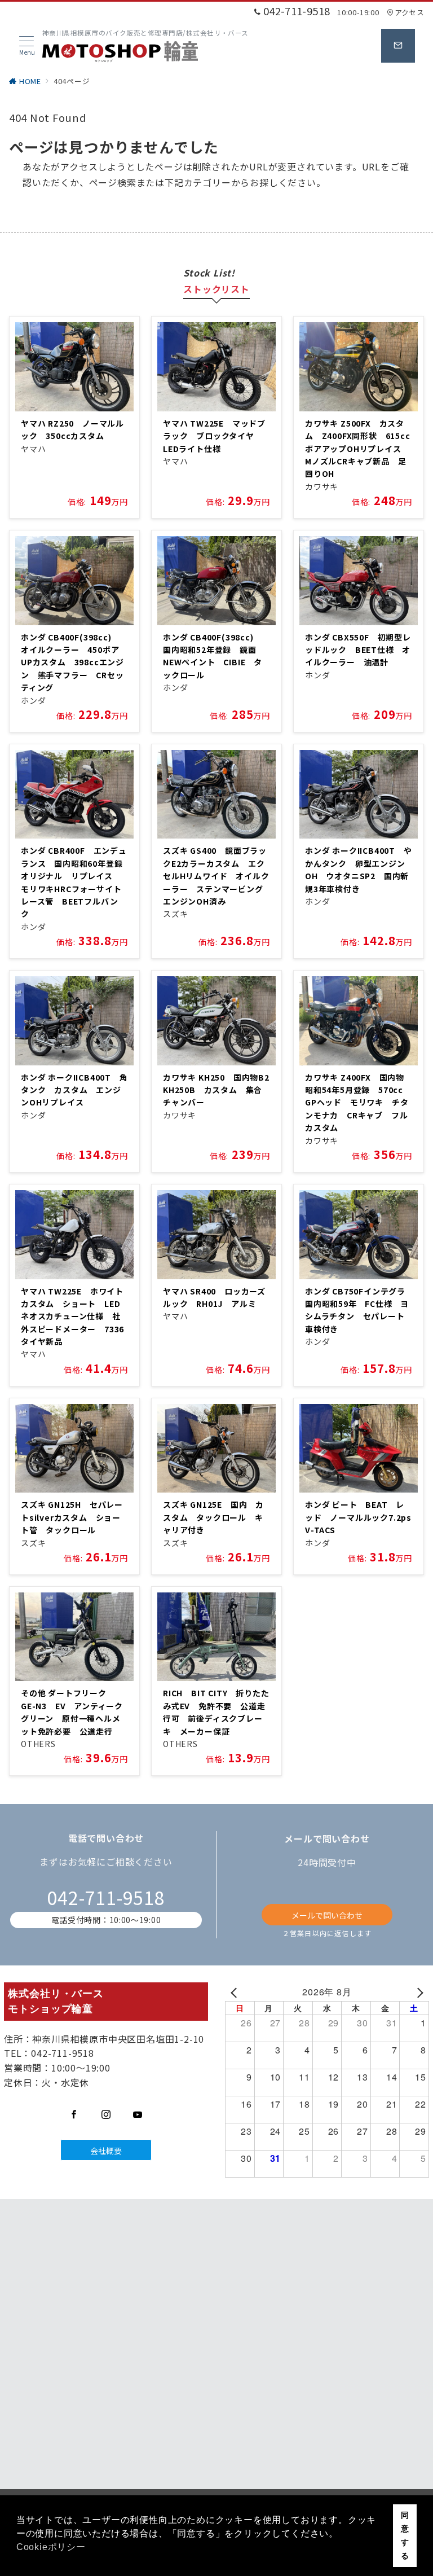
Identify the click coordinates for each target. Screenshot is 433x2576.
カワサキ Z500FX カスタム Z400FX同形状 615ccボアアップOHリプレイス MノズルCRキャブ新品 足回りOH (358, 449)
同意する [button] (405, 2535)
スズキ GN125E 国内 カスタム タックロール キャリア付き (213, 1517)
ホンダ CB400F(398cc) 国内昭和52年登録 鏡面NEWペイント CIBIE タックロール (213, 656)
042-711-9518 (106, 1897)
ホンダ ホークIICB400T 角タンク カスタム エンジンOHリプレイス (74, 1090)
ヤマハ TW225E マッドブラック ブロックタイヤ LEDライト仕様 (214, 436)
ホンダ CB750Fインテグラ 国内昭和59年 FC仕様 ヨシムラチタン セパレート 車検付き (359, 1310)
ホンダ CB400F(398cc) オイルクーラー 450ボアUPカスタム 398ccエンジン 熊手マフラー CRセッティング (72, 662)
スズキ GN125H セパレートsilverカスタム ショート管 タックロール (72, 1517)
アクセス (409, 12)
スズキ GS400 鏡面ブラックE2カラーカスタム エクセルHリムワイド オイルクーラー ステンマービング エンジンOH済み (217, 876)
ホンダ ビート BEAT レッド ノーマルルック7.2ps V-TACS (363, 1517)
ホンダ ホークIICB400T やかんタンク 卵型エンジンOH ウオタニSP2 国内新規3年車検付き (359, 869)
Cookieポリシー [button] (51, 2547)
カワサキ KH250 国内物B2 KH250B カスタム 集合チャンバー (220, 1090)
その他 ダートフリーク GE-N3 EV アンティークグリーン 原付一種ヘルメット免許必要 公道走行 (72, 1712)
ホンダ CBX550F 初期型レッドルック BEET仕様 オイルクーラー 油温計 (358, 650)
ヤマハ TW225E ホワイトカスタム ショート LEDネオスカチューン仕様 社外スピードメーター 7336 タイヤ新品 (81, 1316)
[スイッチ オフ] (398, 46)
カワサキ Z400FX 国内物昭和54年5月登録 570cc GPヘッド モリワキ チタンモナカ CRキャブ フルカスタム (358, 1103)
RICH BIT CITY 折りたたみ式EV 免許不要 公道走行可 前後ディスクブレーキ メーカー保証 (216, 1712)
